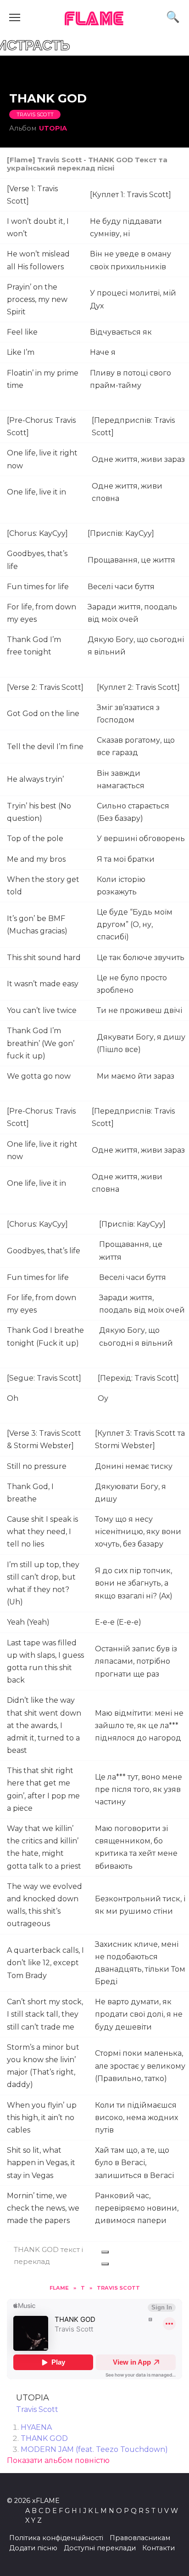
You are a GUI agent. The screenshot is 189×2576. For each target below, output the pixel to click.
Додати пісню (33, 2548)
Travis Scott (35, 114)
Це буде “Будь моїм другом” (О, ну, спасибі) (135, 924)
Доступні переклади (100, 2548)
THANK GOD (44, 2438)
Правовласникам (140, 2538)
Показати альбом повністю (58, 2460)
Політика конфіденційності (56, 2538)
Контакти (158, 2548)
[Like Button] (105, 2252)
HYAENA (36, 2427)
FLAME (94, 20)
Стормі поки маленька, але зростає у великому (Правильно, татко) (140, 2066)
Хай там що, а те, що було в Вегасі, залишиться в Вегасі (134, 2163)
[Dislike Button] (105, 2264)
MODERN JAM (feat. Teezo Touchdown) (94, 2449)
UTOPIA (53, 128)
